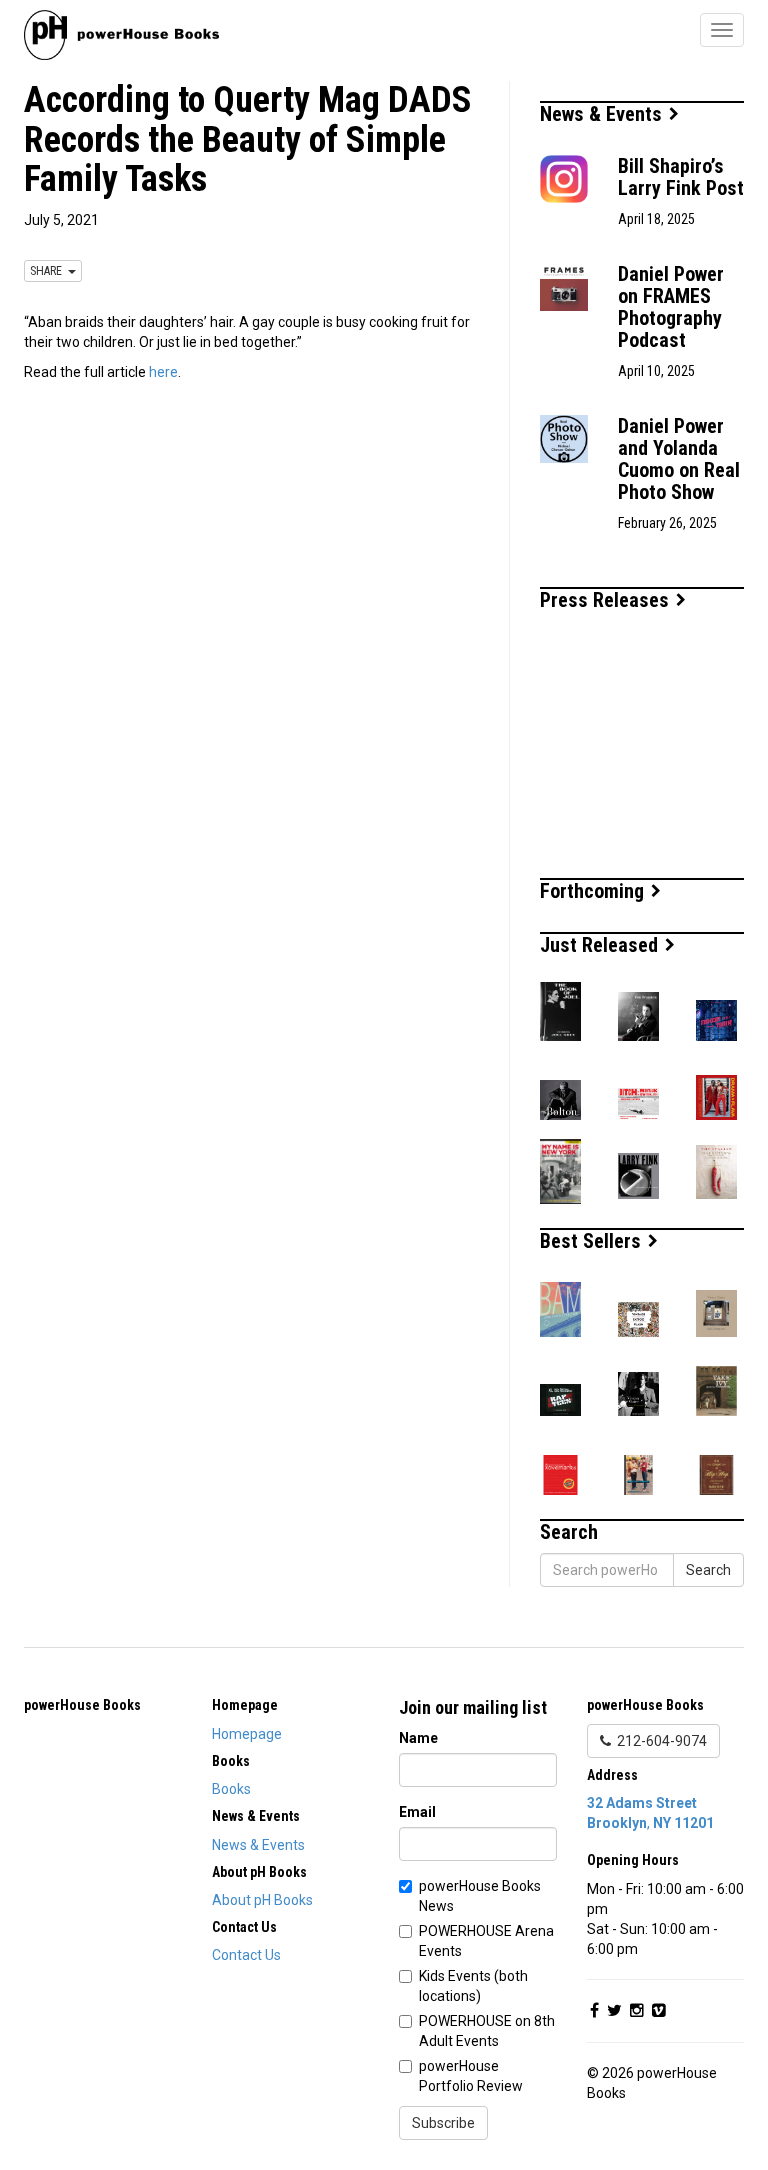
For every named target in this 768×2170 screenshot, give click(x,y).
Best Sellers (593, 1241)
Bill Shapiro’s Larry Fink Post (681, 177)
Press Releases (607, 600)
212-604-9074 (659, 1741)
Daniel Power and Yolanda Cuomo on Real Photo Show (679, 459)
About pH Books (262, 1900)
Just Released (601, 945)
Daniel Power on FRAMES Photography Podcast (671, 307)
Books (231, 1789)
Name (418, 1738)
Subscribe (443, 2123)
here (163, 372)
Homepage (247, 1734)
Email (417, 1812)
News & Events (603, 114)
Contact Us (246, 1955)
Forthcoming (594, 891)
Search (708, 1570)
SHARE (49, 271)
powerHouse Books (82, 1705)
